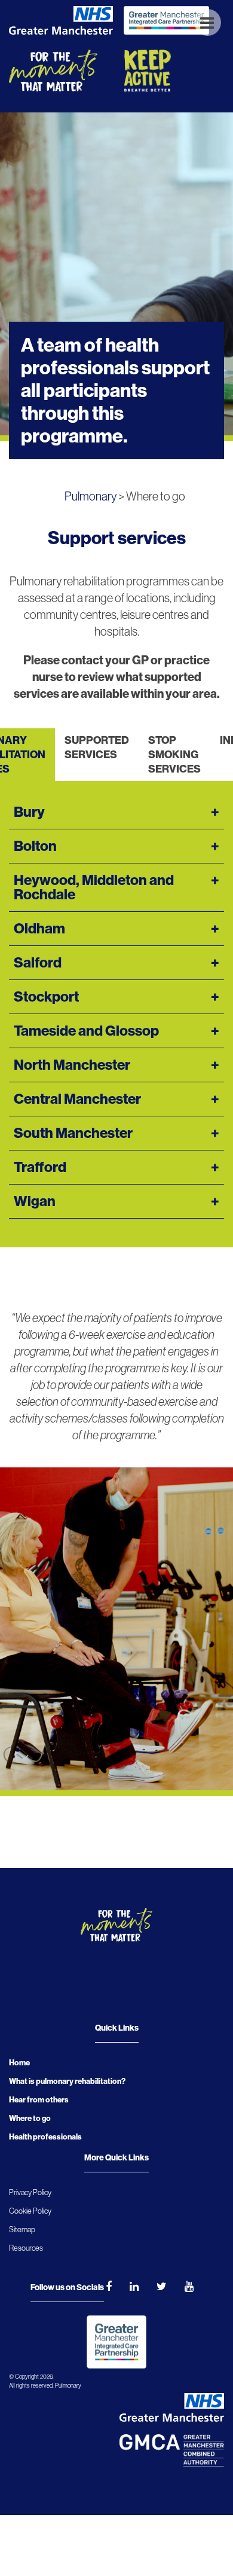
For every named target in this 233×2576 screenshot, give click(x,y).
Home (19, 2063)
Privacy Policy (30, 2192)
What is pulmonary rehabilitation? (67, 2081)
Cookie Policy (30, 2211)
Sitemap (22, 2229)
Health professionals (45, 2137)
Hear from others (39, 2100)
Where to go (30, 2118)
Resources (26, 2248)
